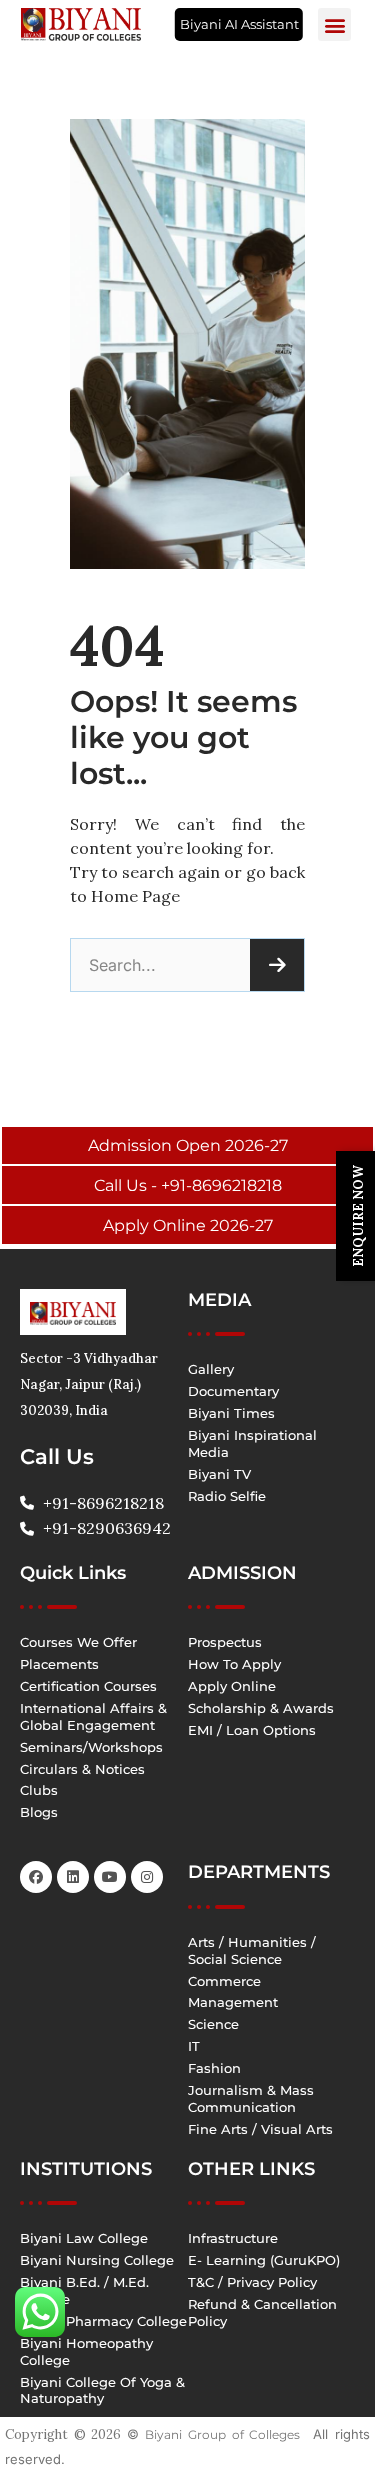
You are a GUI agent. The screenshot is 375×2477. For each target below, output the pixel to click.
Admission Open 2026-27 (188, 1145)
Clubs (39, 1790)
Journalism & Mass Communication (251, 2098)
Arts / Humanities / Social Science (252, 1950)
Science (213, 2024)
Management (233, 2002)
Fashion (214, 2068)
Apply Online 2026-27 (188, 1225)
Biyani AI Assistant (239, 24)
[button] (334, 24)
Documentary (233, 1391)
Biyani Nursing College (97, 2260)
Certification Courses (88, 1686)
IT (194, 2046)
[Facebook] (36, 1877)
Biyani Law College (84, 2238)
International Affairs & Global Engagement (93, 1716)
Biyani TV (219, 1474)
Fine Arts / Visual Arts (260, 2129)
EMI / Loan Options (252, 1730)
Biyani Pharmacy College (103, 2321)
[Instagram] (147, 1877)
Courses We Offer (78, 1642)
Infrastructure (233, 2238)
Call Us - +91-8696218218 (188, 1185)
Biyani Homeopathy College (86, 2351)
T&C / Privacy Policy (252, 2282)
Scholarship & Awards (261, 1708)
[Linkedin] (73, 1877)
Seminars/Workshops (91, 1747)
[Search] (277, 965)
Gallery (211, 1369)
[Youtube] (110, 1877)
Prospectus (225, 1642)
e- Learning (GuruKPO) (264, 2260)
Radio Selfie (227, 1496)
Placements (59, 1664)
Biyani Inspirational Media (252, 1443)
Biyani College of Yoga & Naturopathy (102, 2390)
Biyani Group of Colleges (222, 2434)
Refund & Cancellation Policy (262, 2312)
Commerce (224, 1981)
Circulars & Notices (82, 1769)
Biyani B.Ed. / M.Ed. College (84, 2290)
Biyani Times (231, 1413)
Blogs (39, 1812)
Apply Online (232, 1686)
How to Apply (234, 1664)
